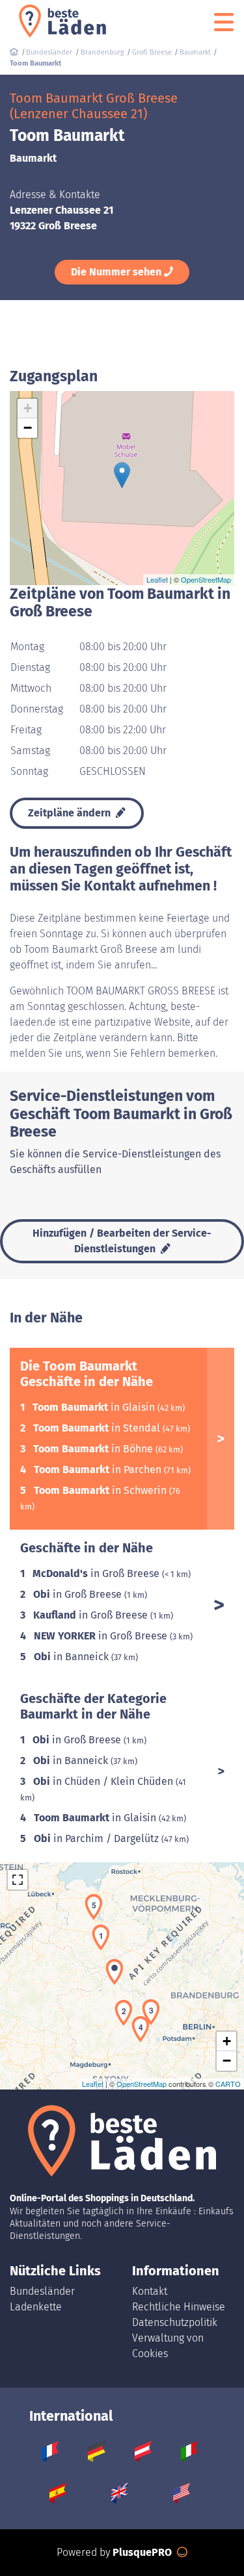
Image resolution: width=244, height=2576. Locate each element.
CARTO (228, 2084)
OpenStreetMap (206, 579)
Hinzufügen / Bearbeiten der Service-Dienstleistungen (122, 1241)
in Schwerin (102, 1490)
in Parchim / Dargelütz (98, 1838)
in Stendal (98, 1428)
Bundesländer (42, 2291)
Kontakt (150, 2291)
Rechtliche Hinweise (179, 2307)
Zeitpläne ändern (71, 813)
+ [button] (28, 408)
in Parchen (99, 1470)
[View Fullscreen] (18, 1880)
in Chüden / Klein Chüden (104, 1781)
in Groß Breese (97, 1573)
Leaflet (157, 579)
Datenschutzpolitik (175, 2322)
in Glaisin (95, 1407)
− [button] (28, 428)
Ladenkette (36, 2307)
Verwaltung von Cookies (168, 2346)
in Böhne (94, 1449)
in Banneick (73, 1657)
